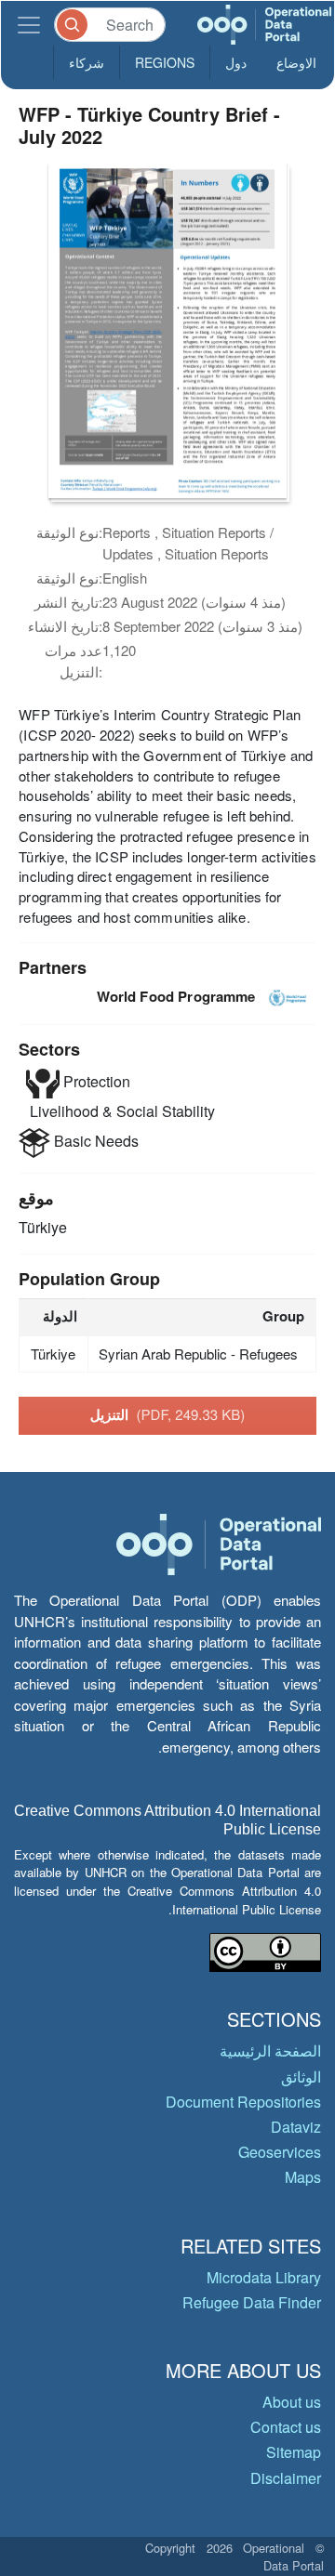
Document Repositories (243, 2102)
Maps (303, 2177)
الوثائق (301, 2077)
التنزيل (168, 1414)
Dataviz (296, 2127)
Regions (165, 62)
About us (292, 2402)
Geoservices (280, 2152)
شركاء (87, 62)
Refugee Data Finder (252, 2302)
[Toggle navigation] (29, 25)
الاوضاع (296, 62)
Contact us (286, 2427)
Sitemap (294, 2452)
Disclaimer (286, 2478)
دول (236, 62)
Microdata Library (264, 2277)
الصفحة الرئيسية (270, 2050)
